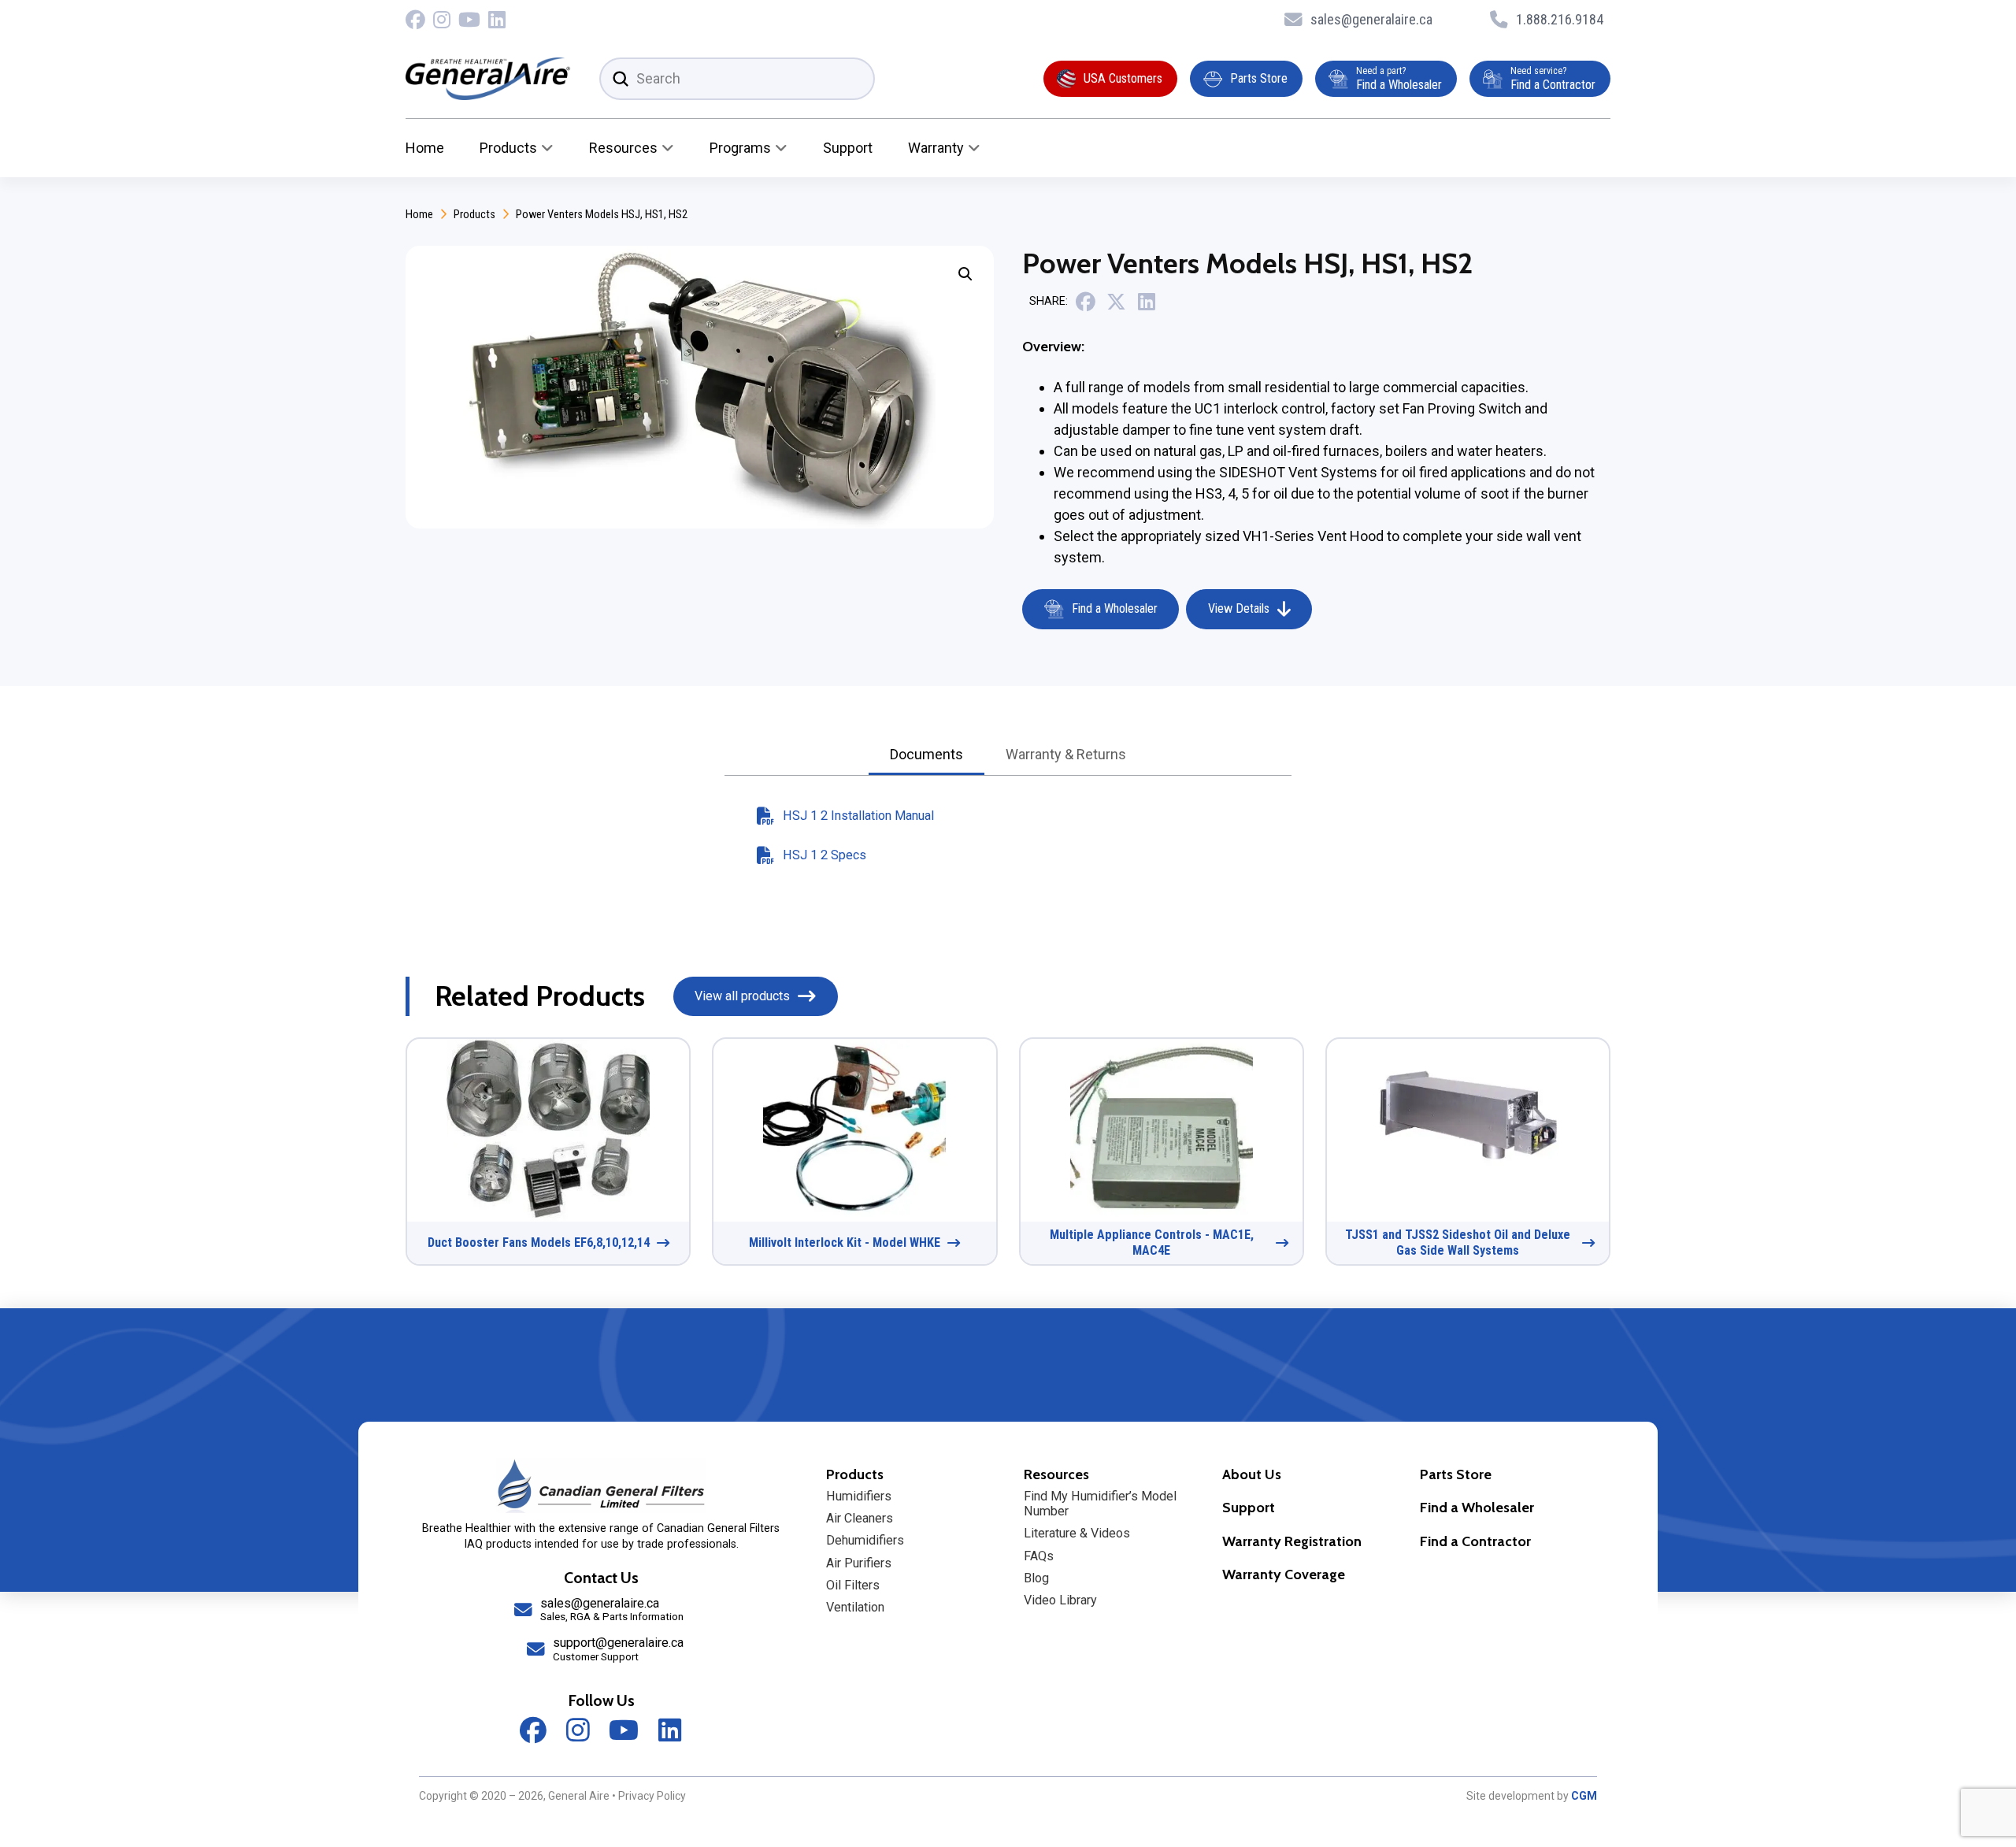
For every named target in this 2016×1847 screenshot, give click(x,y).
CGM (1584, 1796)
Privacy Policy (652, 1796)
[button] (965, 274)
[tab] (926, 756)
